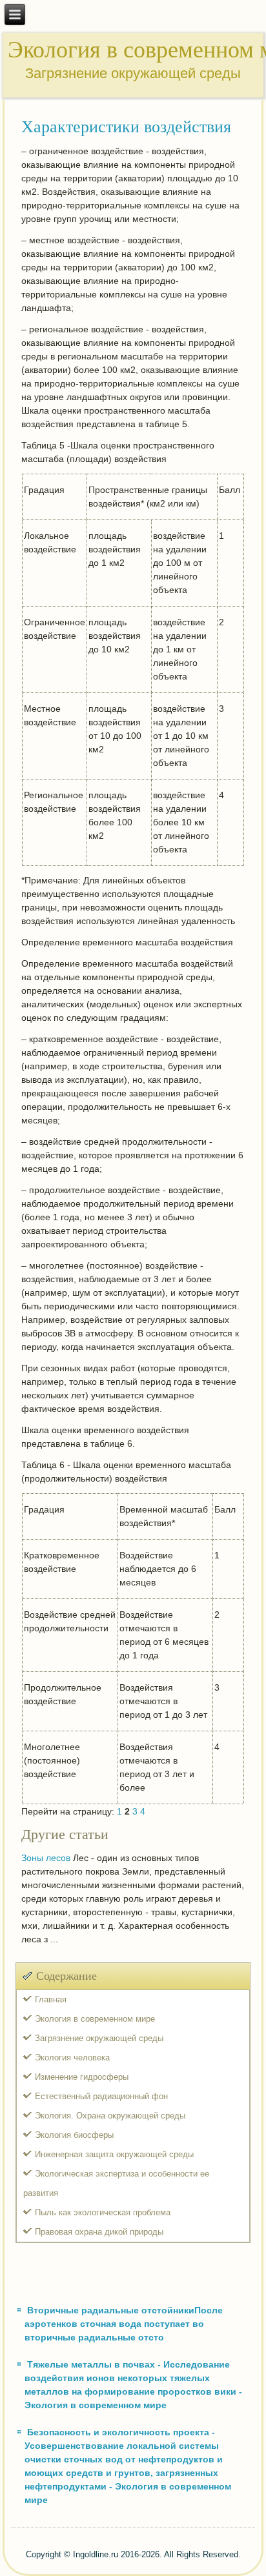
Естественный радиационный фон (101, 2096)
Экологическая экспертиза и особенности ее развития (116, 2183)
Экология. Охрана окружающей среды (110, 2116)
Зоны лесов (46, 1858)
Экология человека (72, 2058)
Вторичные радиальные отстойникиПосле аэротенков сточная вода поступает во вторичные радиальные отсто (124, 2324)
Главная (51, 1999)
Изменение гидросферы (82, 2077)
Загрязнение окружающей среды (99, 2038)
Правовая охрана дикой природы (99, 2232)
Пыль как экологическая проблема (103, 2212)
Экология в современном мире (95, 2019)
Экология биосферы (74, 2135)
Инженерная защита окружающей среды (114, 2154)
